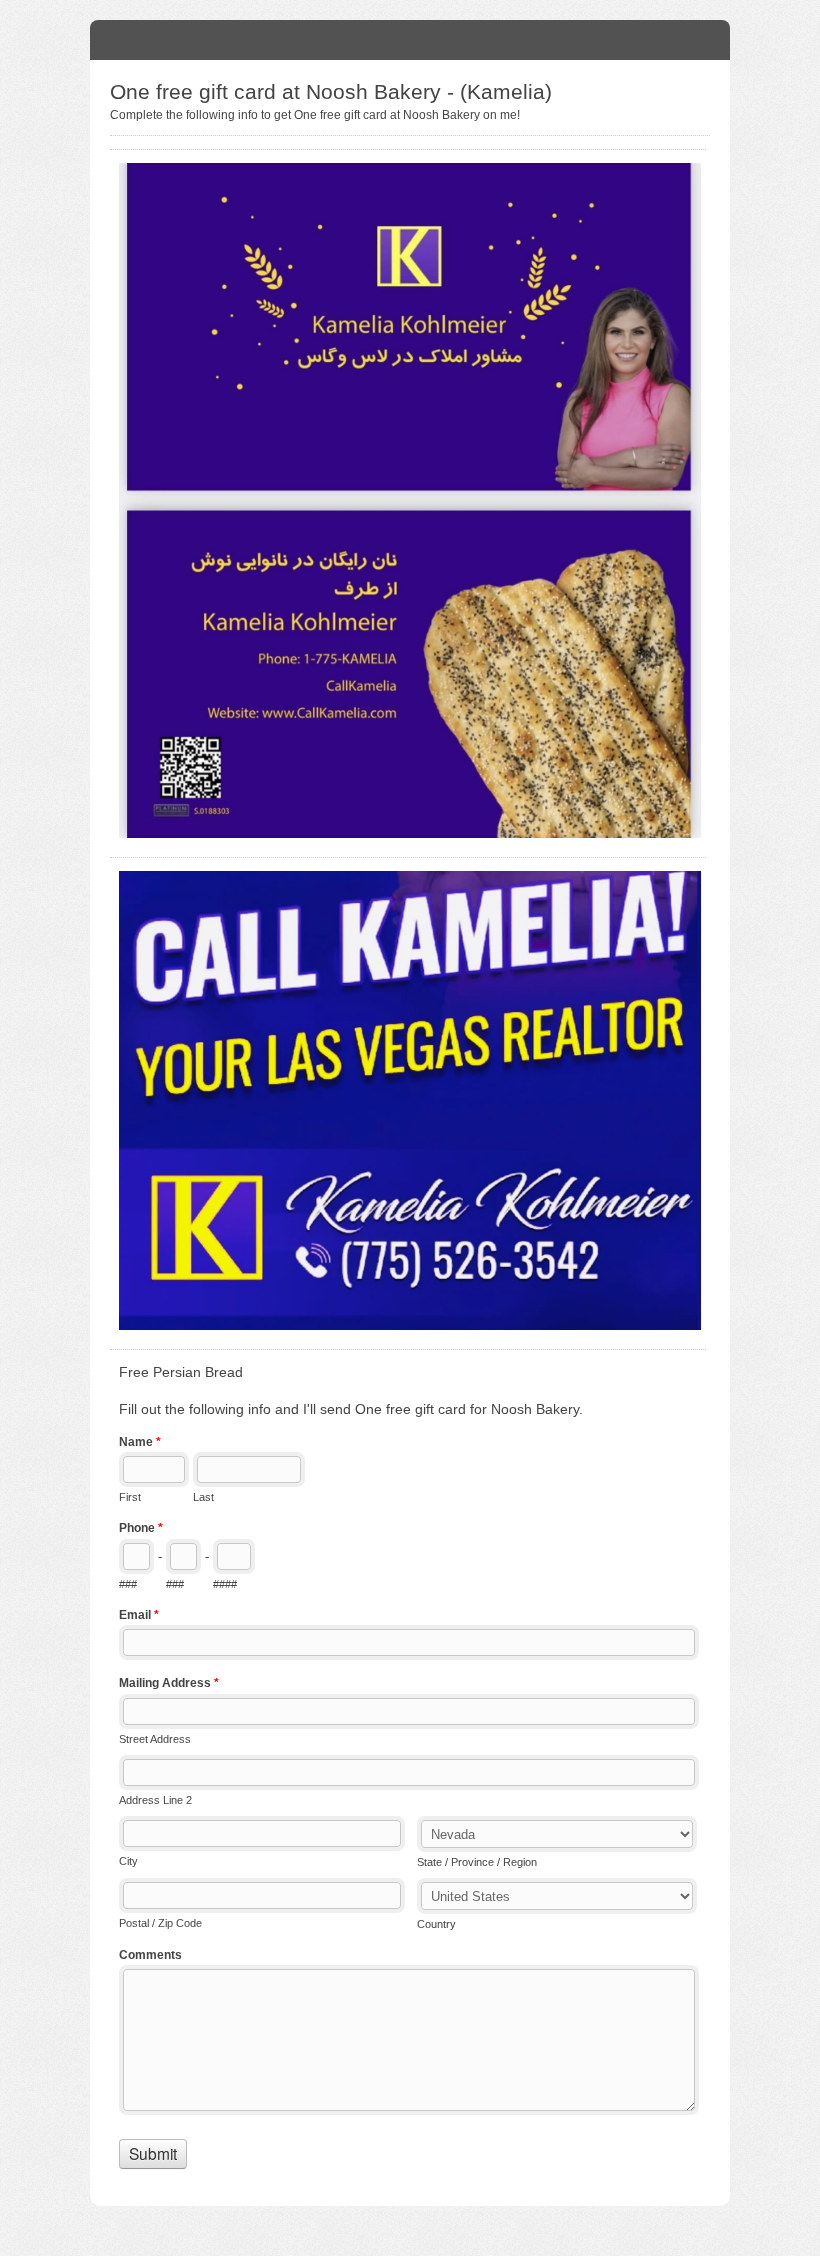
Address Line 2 (155, 1800)
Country (436, 1924)
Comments (150, 1955)
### (128, 1584)
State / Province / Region (477, 1862)
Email (139, 1615)
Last (203, 1497)
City (128, 1861)
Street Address (155, 1739)
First (130, 1497)
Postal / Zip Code (160, 1923)
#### (225, 1584)
